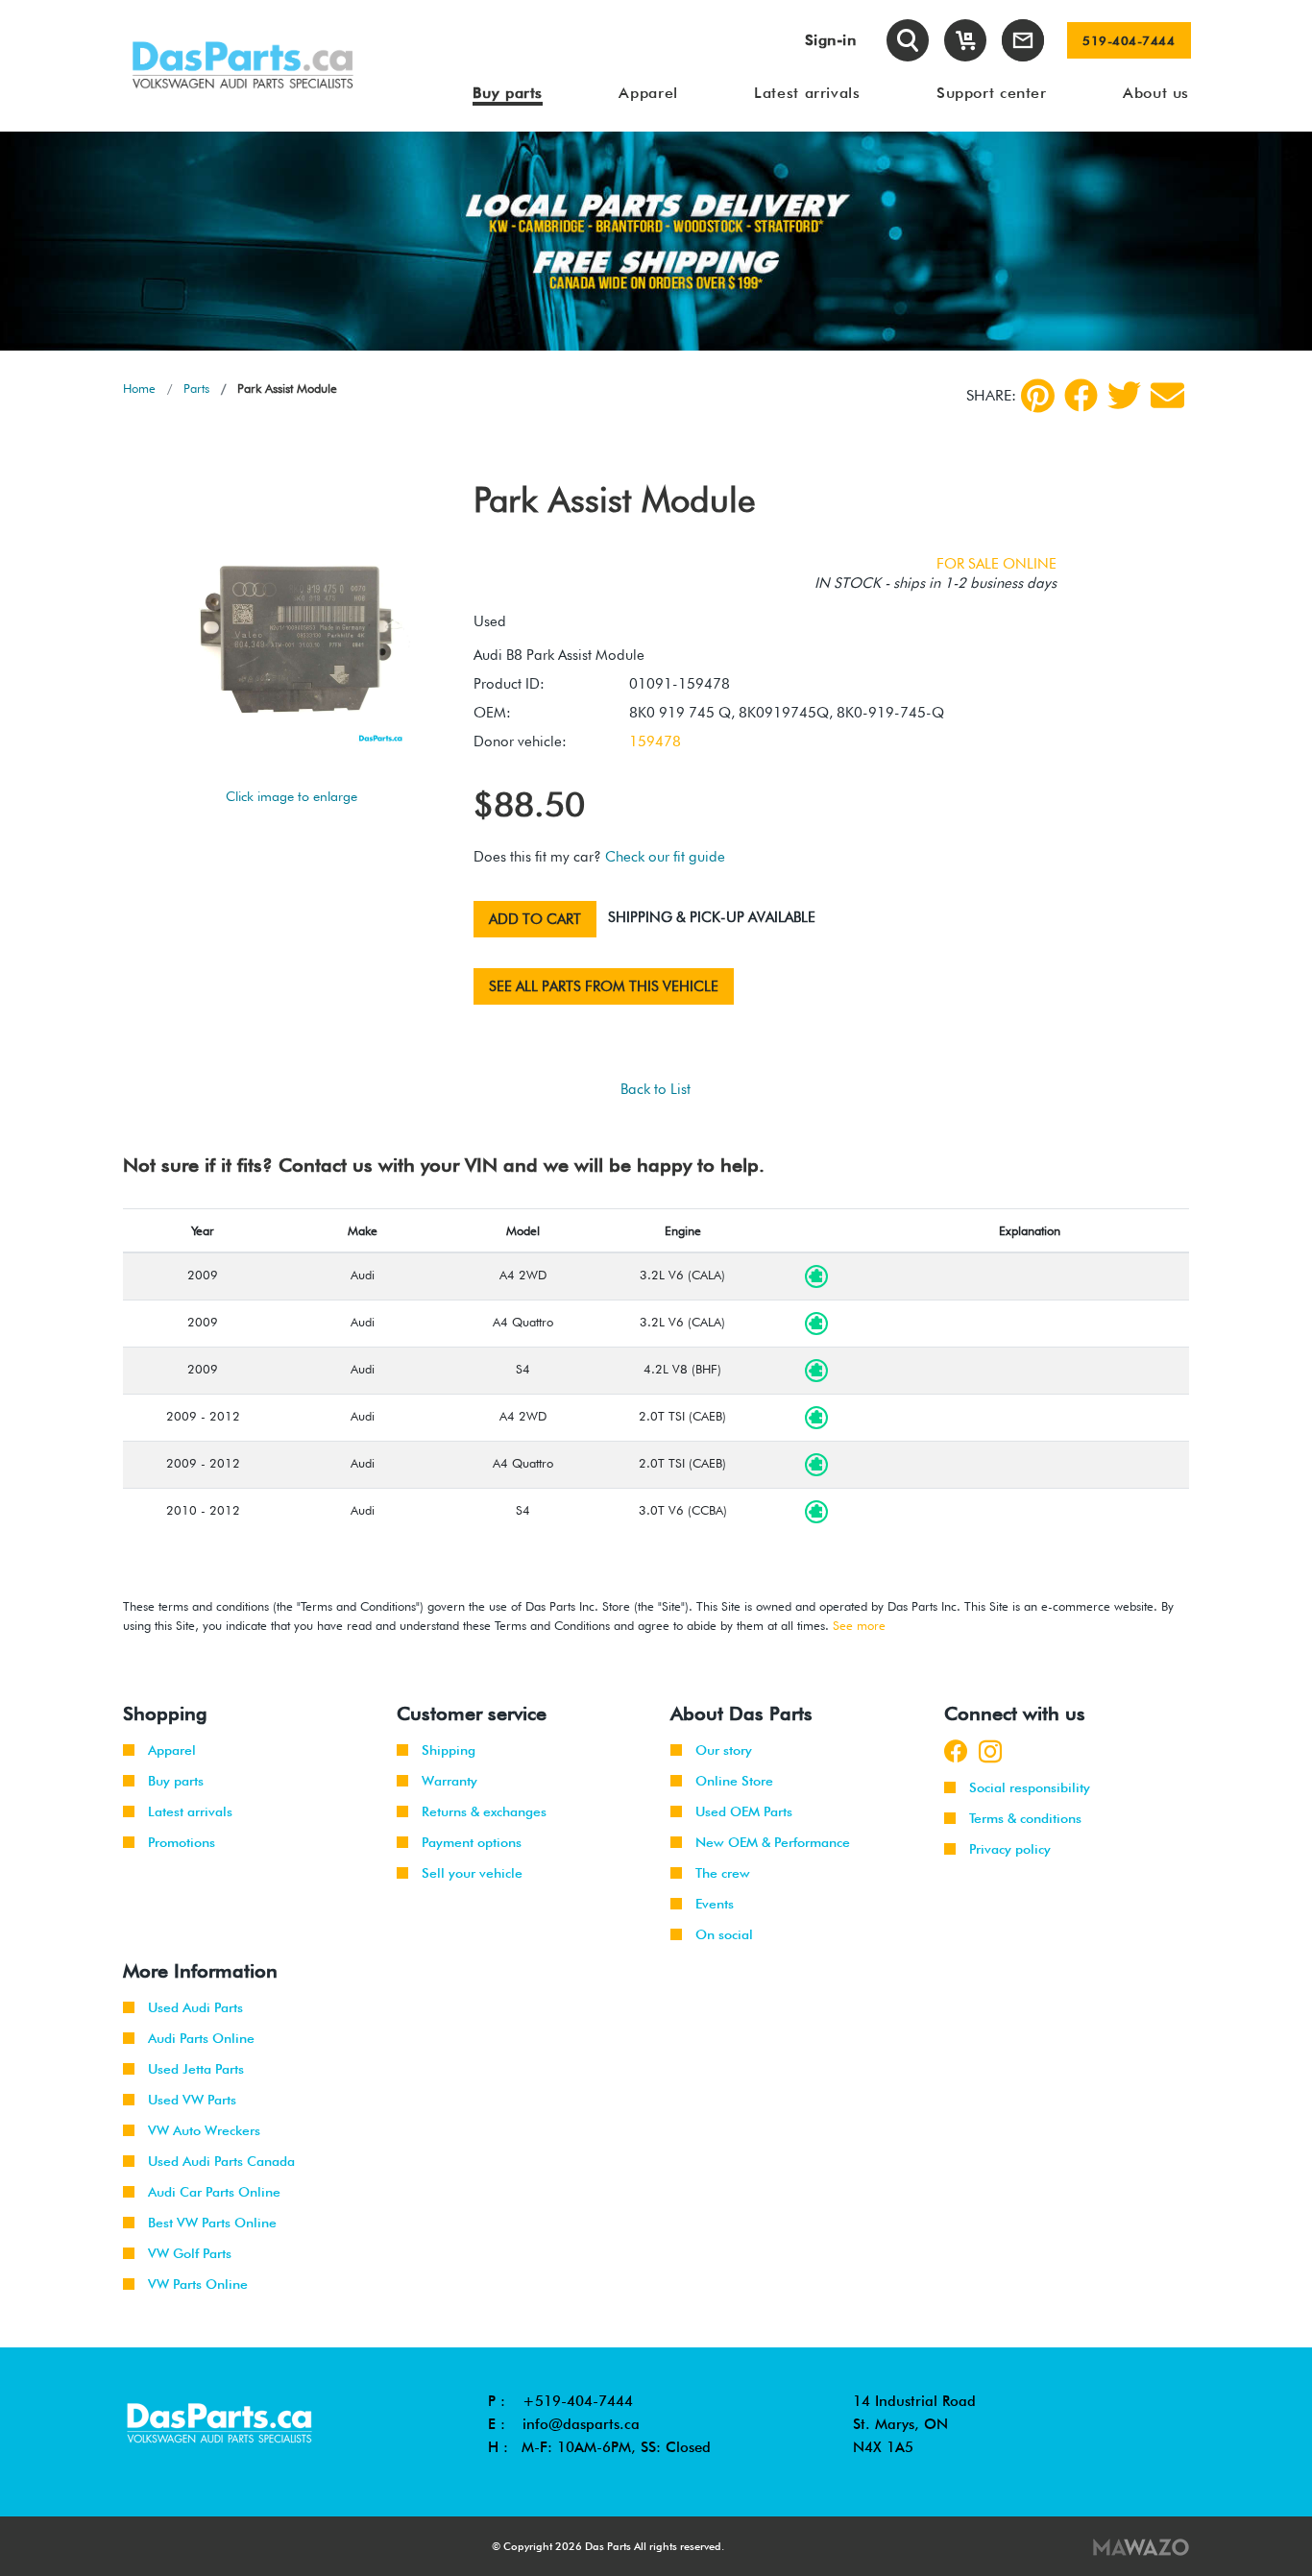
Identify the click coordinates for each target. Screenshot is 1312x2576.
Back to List (656, 1089)
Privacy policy (1010, 1849)
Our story (724, 1750)
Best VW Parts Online (212, 2223)
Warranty (449, 1781)
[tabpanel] (656, 241)
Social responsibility (1030, 1787)
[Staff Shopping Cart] (965, 40)
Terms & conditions (1025, 1818)
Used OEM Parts (744, 1811)
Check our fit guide (665, 857)
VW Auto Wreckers (204, 2130)
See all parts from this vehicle (604, 986)
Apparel (172, 1750)
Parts (196, 388)
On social (724, 1934)
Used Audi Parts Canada (221, 2161)
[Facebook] (1081, 395)
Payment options (472, 1842)
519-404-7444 (1129, 40)
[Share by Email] (1167, 395)
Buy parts (176, 1781)
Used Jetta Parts (196, 2069)
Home (139, 388)
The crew (723, 1873)
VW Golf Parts (190, 2253)
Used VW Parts (192, 2100)
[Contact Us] (1023, 40)
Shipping (449, 1750)
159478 (655, 741)
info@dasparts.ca (581, 2424)
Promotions (182, 1842)
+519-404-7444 (578, 2401)
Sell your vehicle (472, 1873)
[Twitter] (1124, 395)
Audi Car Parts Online (214, 2192)
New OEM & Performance (773, 1842)
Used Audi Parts (195, 2007)
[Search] (908, 40)
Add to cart (535, 919)
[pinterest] (1038, 396)
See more (859, 1625)
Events (715, 1904)
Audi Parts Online (201, 2038)
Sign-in (831, 40)
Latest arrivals (190, 1811)
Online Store (734, 1781)
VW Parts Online (198, 2284)
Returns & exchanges (484, 1811)
